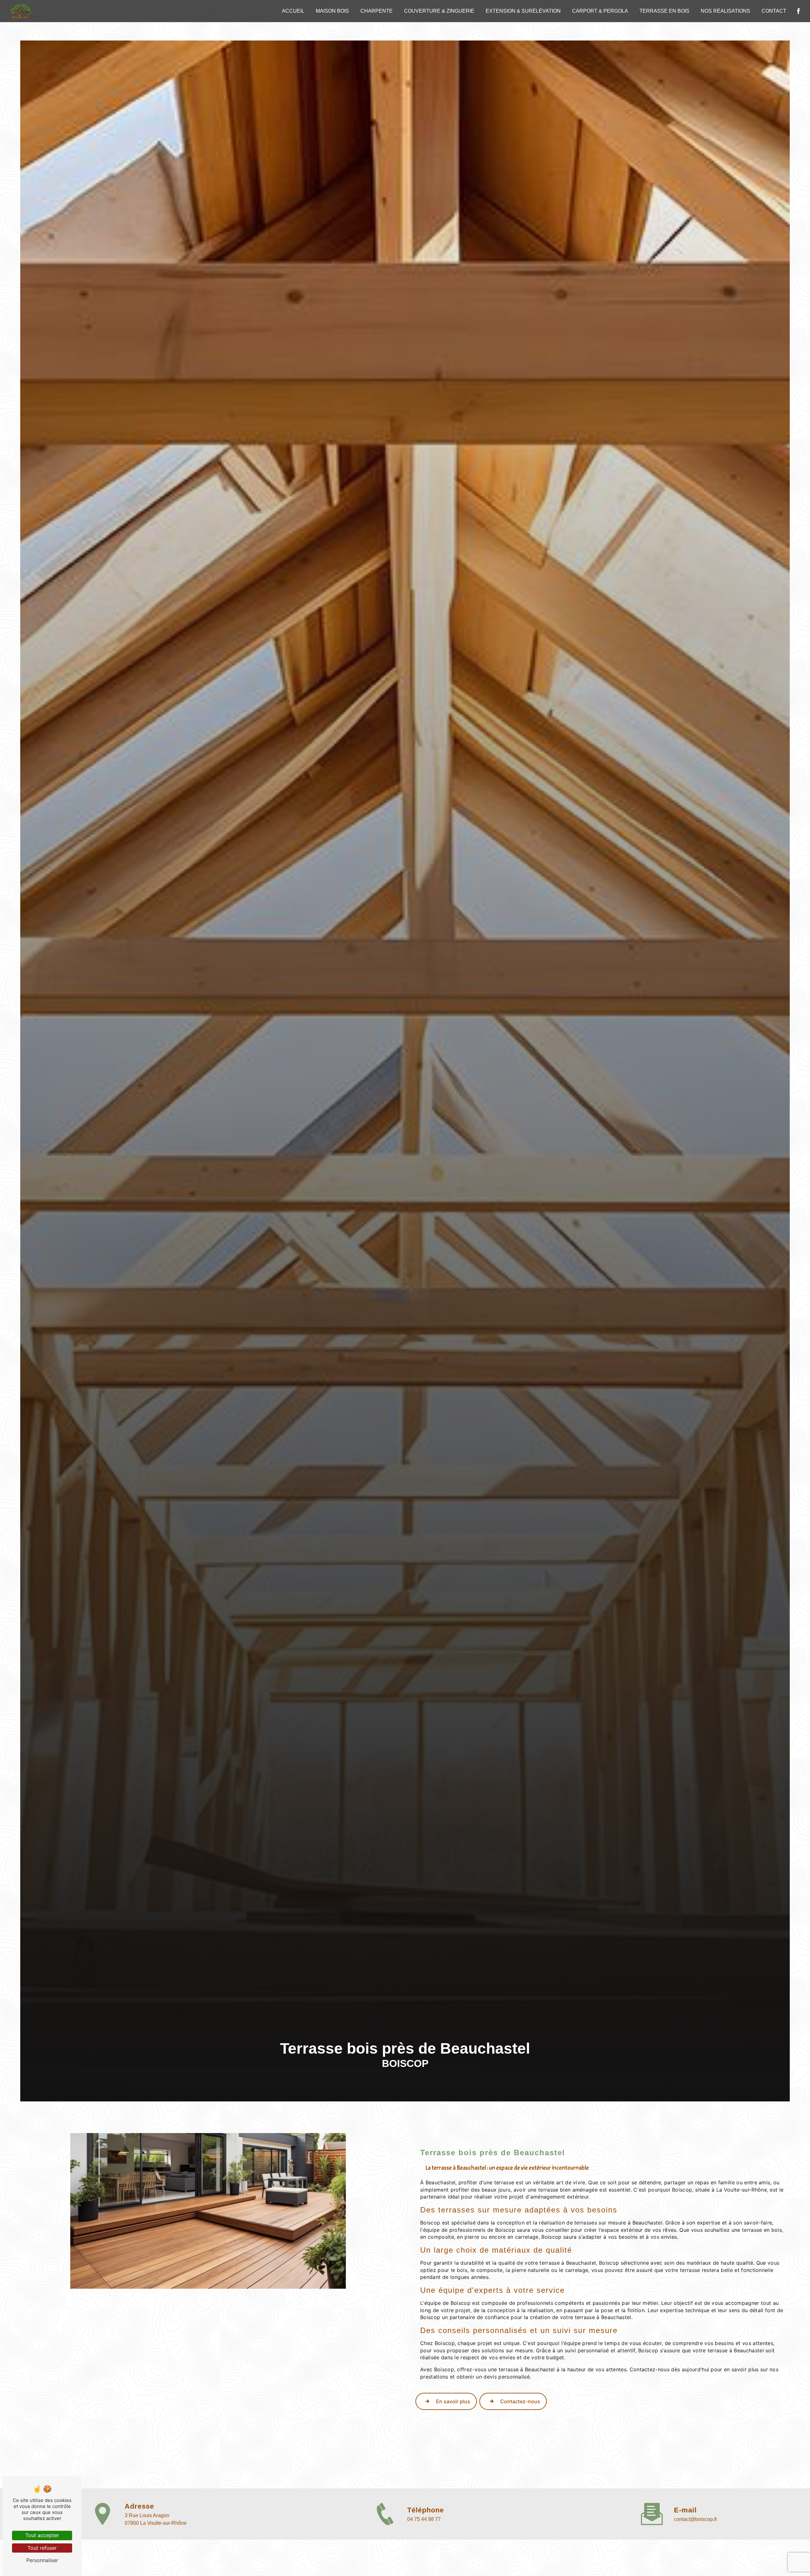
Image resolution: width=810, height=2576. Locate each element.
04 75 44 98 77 (424, 2519)
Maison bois (332, 11)
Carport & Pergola (600, 11)
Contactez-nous (520, 2401)
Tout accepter (42, 2535)
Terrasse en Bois (664, 11)
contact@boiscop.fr (695, 2519)
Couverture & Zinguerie (439, 11)
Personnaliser (42, 2560)
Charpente (377, 11)
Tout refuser (42, 2548)
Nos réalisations (726, 11)
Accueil (293, 11)
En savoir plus (453, 2401)
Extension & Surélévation (523, 11)
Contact (774, 11)
